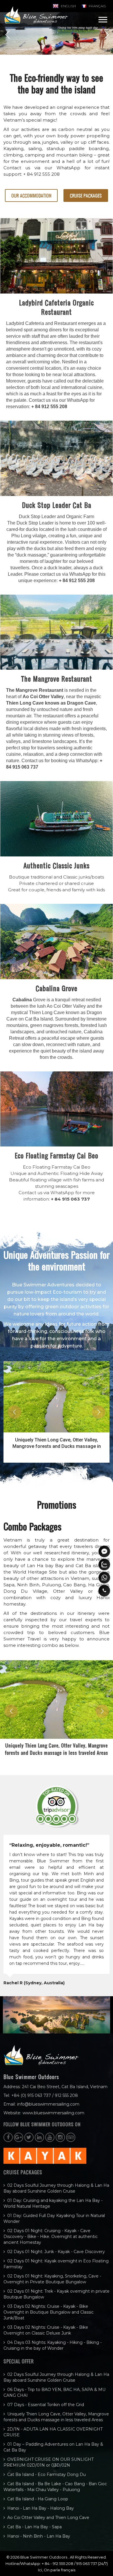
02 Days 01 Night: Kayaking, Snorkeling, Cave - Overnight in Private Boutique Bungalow (52, 2279)
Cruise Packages (86, 195)
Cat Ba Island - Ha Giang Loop (38, 2499)
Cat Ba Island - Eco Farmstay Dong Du (47, 2474)
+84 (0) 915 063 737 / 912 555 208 (45, 2095)
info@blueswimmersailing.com (48, 2104)
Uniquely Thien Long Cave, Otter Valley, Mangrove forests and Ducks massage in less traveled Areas (56, 2417)
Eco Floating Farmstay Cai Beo (57, 1155)
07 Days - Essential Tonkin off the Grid (46, 2405)
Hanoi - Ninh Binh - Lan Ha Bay (39, 2536)
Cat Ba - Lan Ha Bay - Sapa (34, 2527)
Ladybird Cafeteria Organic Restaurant (57, 307)
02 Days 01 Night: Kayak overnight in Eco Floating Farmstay (56, 2264)
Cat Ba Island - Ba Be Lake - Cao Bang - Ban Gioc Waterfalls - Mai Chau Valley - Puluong (55, 2487)
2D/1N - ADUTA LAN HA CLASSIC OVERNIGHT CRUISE (57, 1443)
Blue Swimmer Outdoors (44, 2557)
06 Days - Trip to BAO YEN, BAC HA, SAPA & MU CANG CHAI (54, 2392)
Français (97, 6)
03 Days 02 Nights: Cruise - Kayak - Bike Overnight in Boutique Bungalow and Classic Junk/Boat (49, 2312)
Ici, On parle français (57, 2570)
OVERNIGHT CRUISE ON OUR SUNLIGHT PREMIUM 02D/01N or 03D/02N (49, 2462)
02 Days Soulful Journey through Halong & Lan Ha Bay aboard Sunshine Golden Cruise (56, 2188)
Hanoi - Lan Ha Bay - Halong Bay (41, 2508)
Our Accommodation (31, 195)
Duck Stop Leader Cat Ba (57, 505)
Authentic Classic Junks (57, 865)
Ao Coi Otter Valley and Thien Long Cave (48, 2518)
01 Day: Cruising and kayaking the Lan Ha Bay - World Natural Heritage (53, 2203)
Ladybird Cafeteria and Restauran (41, 323)
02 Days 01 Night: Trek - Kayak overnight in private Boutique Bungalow (57, 2294)
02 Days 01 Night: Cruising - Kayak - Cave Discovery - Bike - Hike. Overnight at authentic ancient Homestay (51, 2237)
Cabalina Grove (57, 988)
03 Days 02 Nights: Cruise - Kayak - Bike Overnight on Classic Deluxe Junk (46, 2330)
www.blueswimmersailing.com (53, 2113)
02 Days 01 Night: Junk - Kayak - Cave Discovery (56, 2252)
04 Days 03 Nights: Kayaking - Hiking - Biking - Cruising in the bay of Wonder (53, 2345)
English (68, 6)
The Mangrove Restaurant (57, 679)
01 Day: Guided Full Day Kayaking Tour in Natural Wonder (54, 2218)
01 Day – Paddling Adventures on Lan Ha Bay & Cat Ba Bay (53, 2447)
